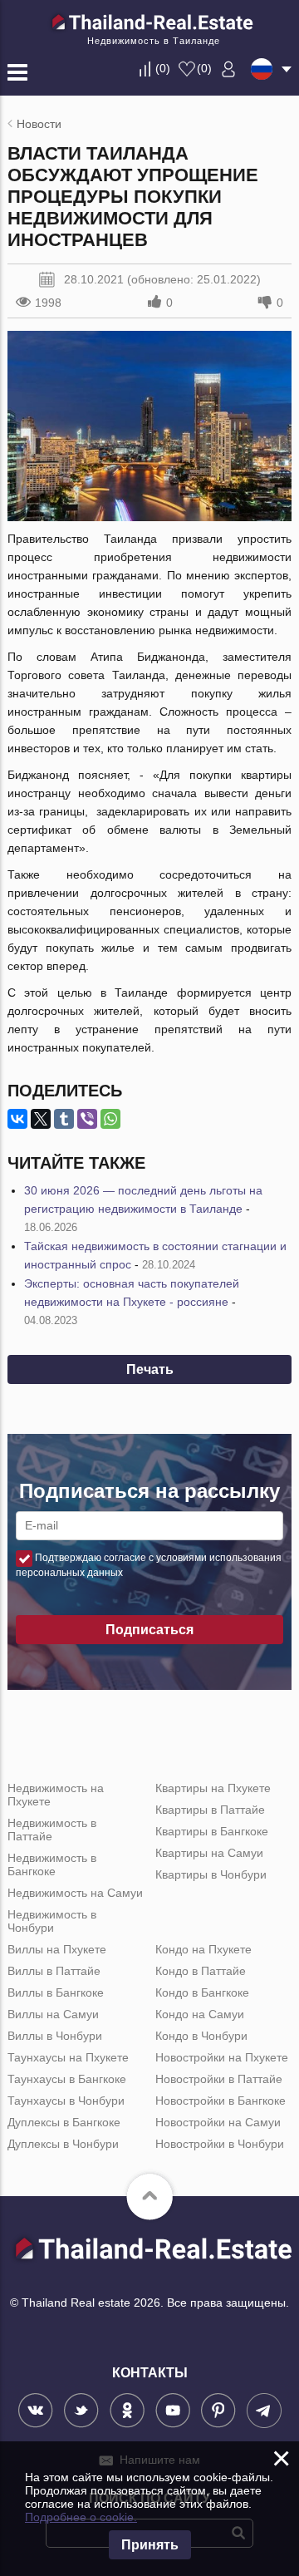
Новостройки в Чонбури (220, 2144)
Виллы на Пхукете (57, 1949)
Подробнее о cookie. (81, 2517)
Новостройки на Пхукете (222, 2057)
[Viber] (87, 1119)
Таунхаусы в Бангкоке (67, 2079)
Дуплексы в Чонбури (63, 2144)
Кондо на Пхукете (203, 1949)
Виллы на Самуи (53, 2014)
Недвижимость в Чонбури (52, 1921)
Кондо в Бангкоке (202, 1992)
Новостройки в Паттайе (219, 2079)
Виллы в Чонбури (55, 2036)
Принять (150, 2545)
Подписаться (149, 1630)
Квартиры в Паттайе (210, 1810)
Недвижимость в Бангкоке (52, 1864)
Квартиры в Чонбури (211, 1874)
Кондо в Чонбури (201, 2036)
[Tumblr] (64, 1119)
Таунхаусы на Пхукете (68, 2057)
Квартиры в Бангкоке (212, 1831)
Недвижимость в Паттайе (52, 1830)
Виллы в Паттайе (54, 1971)
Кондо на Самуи (200, 2014)
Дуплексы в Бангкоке (64, 2122)
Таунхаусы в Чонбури (66, 2101)
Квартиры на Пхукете (213, 1788)
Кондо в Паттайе (201, 1971)
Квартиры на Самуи (209, 1853)
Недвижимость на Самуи (75, 1893)
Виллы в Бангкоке (56, 1992)
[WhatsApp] (110, 1119)
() (163, 68)
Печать (150, 1369)
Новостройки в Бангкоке (221, 2101)
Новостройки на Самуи (218, 2122)
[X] (41, 1119)
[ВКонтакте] (17, 1119)
